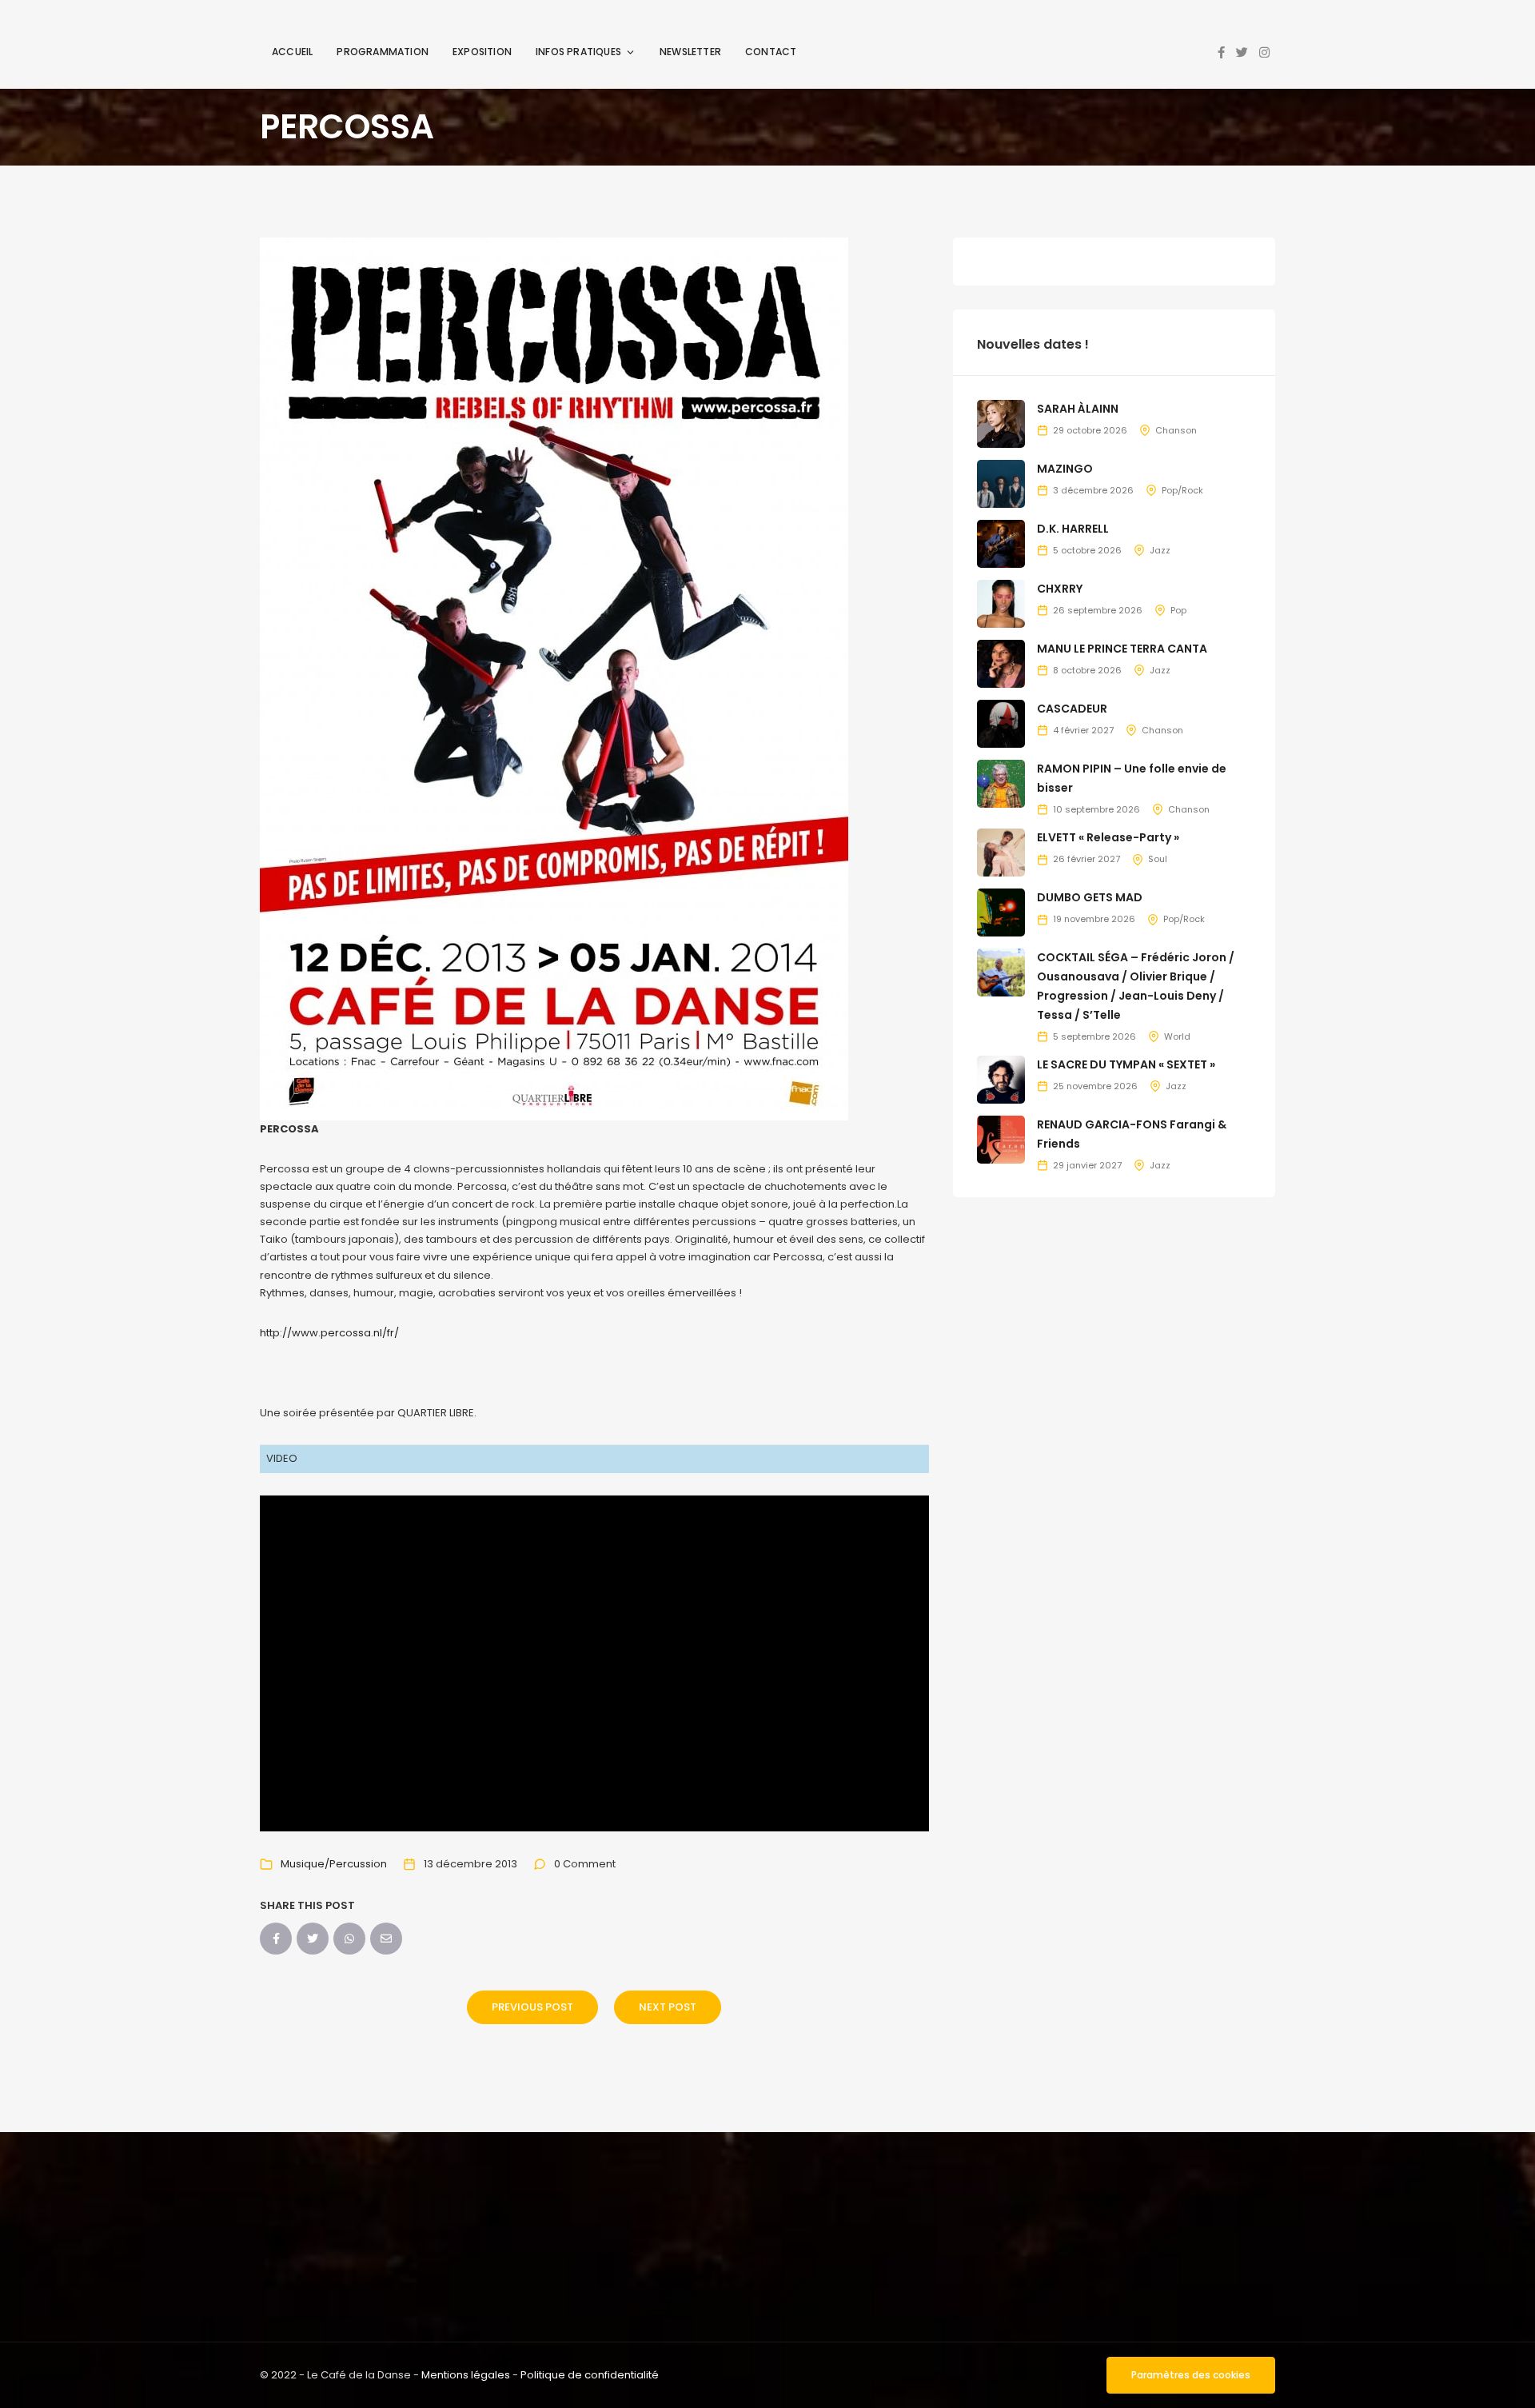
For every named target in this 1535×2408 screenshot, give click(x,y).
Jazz (1160, 550)
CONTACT (771, 52)
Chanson (1176, 430)
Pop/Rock (1182, 490)
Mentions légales (466, 2375)
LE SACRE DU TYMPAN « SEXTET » (1126, 1064)
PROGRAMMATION (383, 52)
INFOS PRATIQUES (578, 52)
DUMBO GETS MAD (1090, 897)
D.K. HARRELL (1073, 529)
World (1177, 1036)
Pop (1178, 610)
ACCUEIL (292, 52)
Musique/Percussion (334, 1864)
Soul (1158, 859)
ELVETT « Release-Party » (1108, 837)
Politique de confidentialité (590, 2375)
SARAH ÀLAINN (1078, 409)
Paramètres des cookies (1191, 2375)
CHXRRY (1060, 589)
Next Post (668, 2007)
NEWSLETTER (690, 52)
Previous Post (532, 2007)
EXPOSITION (482, 52)
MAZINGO (1065, 469)
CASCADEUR (1072, 709)
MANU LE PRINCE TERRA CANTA (1122, 649)
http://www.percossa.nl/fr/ (329, 1333)
